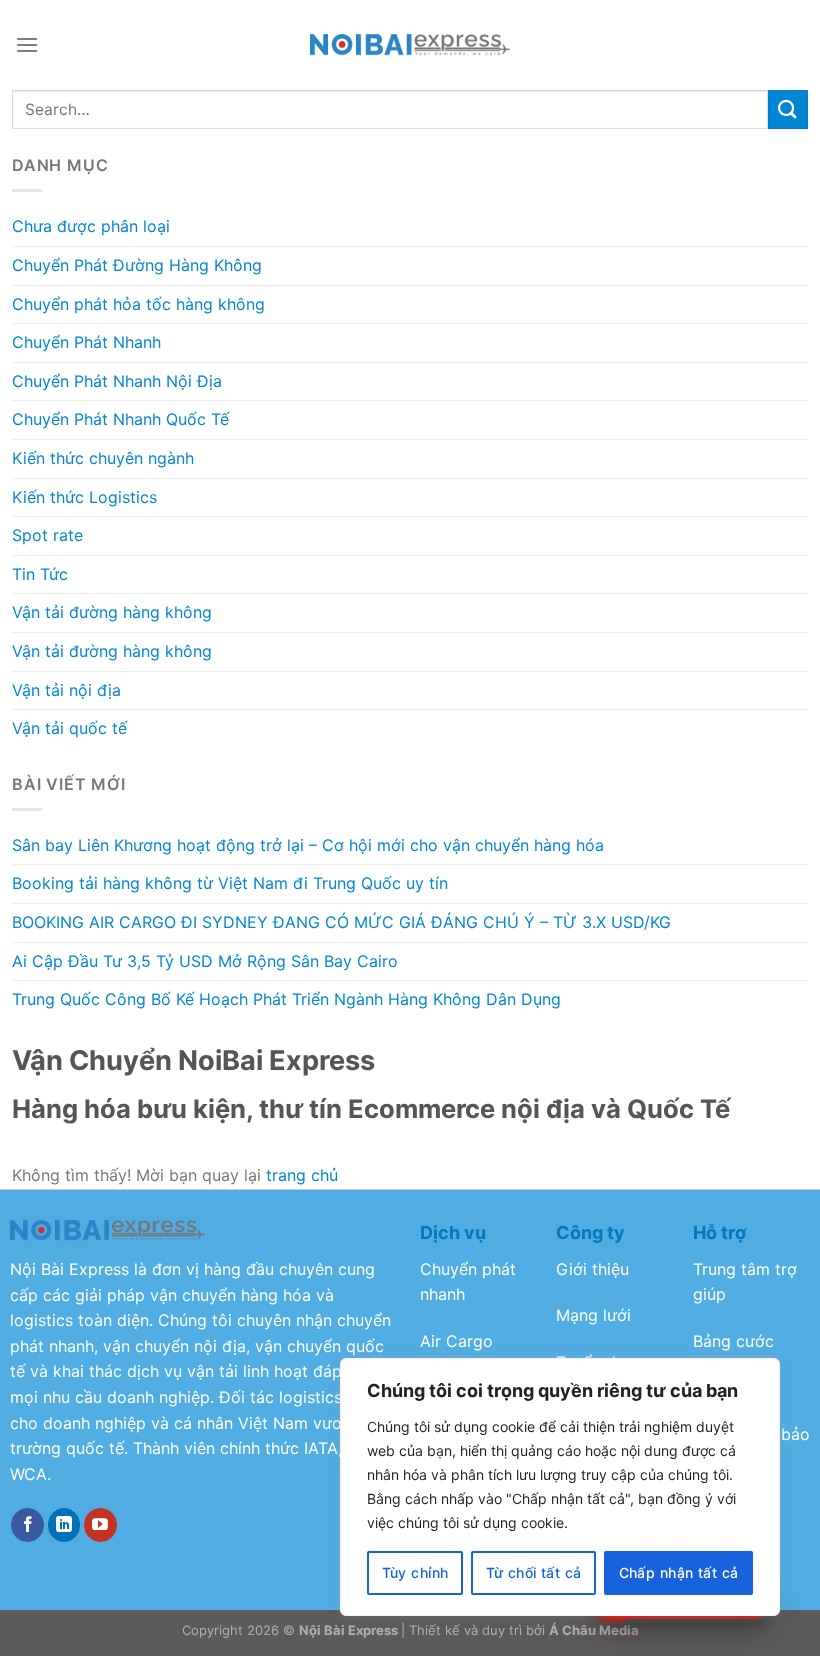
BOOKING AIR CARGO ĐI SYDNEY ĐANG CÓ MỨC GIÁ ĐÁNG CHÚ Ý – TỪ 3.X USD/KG (341, 922)
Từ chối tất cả (534, 1572)
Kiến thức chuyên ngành (103, 458)
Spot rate (47, 535)
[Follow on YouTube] (100, 1525)
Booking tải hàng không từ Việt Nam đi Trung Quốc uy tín (230, 883)
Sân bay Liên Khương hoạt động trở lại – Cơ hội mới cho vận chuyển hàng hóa (308, 845)
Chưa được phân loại (91, 226)
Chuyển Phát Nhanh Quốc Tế (120, 419)
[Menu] (27, 44)
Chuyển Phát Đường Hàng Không (137, 265)
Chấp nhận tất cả (679, 1572)
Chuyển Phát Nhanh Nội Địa (117, 381)
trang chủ (302, 1175)
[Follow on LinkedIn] (64, 1525)
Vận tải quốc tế (69, 728)
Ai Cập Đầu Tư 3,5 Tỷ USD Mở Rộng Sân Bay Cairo (205, 961)
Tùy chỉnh (415, 1572)
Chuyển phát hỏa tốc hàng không (138, 304)
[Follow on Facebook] (27, 1525)
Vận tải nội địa (66, 690)
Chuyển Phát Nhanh (86, 342)
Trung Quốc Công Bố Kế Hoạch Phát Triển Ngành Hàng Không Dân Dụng (286, 999)
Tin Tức (40, 574)
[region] (560, 1487)
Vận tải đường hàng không (112, 612)
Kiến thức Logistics (84, 497)
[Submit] (788, 109)
